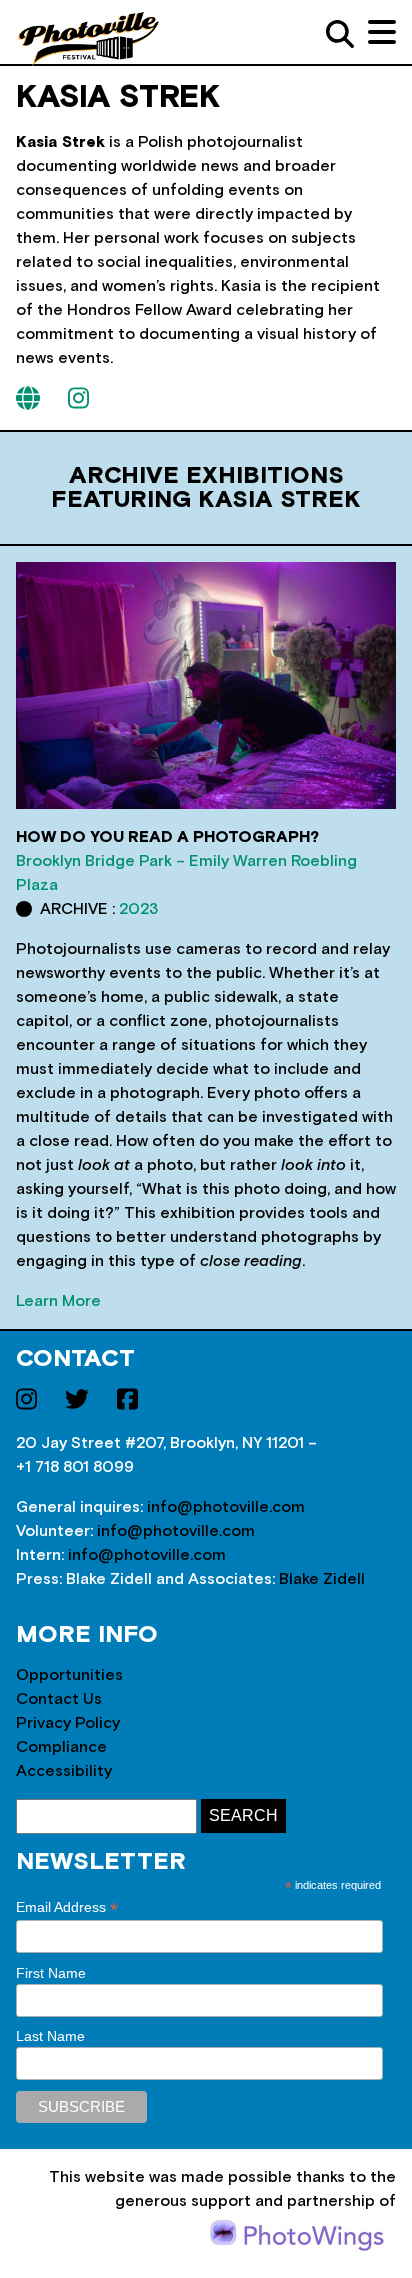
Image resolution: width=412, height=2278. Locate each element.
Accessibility (64, 1771)
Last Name (50, 2036)
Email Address (67, 1907)
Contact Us (59, 1699)
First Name (51, 1973)
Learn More (58, 1301)
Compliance (61, 1747)
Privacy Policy (68, 1723)
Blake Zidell (322, 1579)
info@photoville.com (226, 1507)
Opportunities (69, 1675)
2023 (138, 909)
